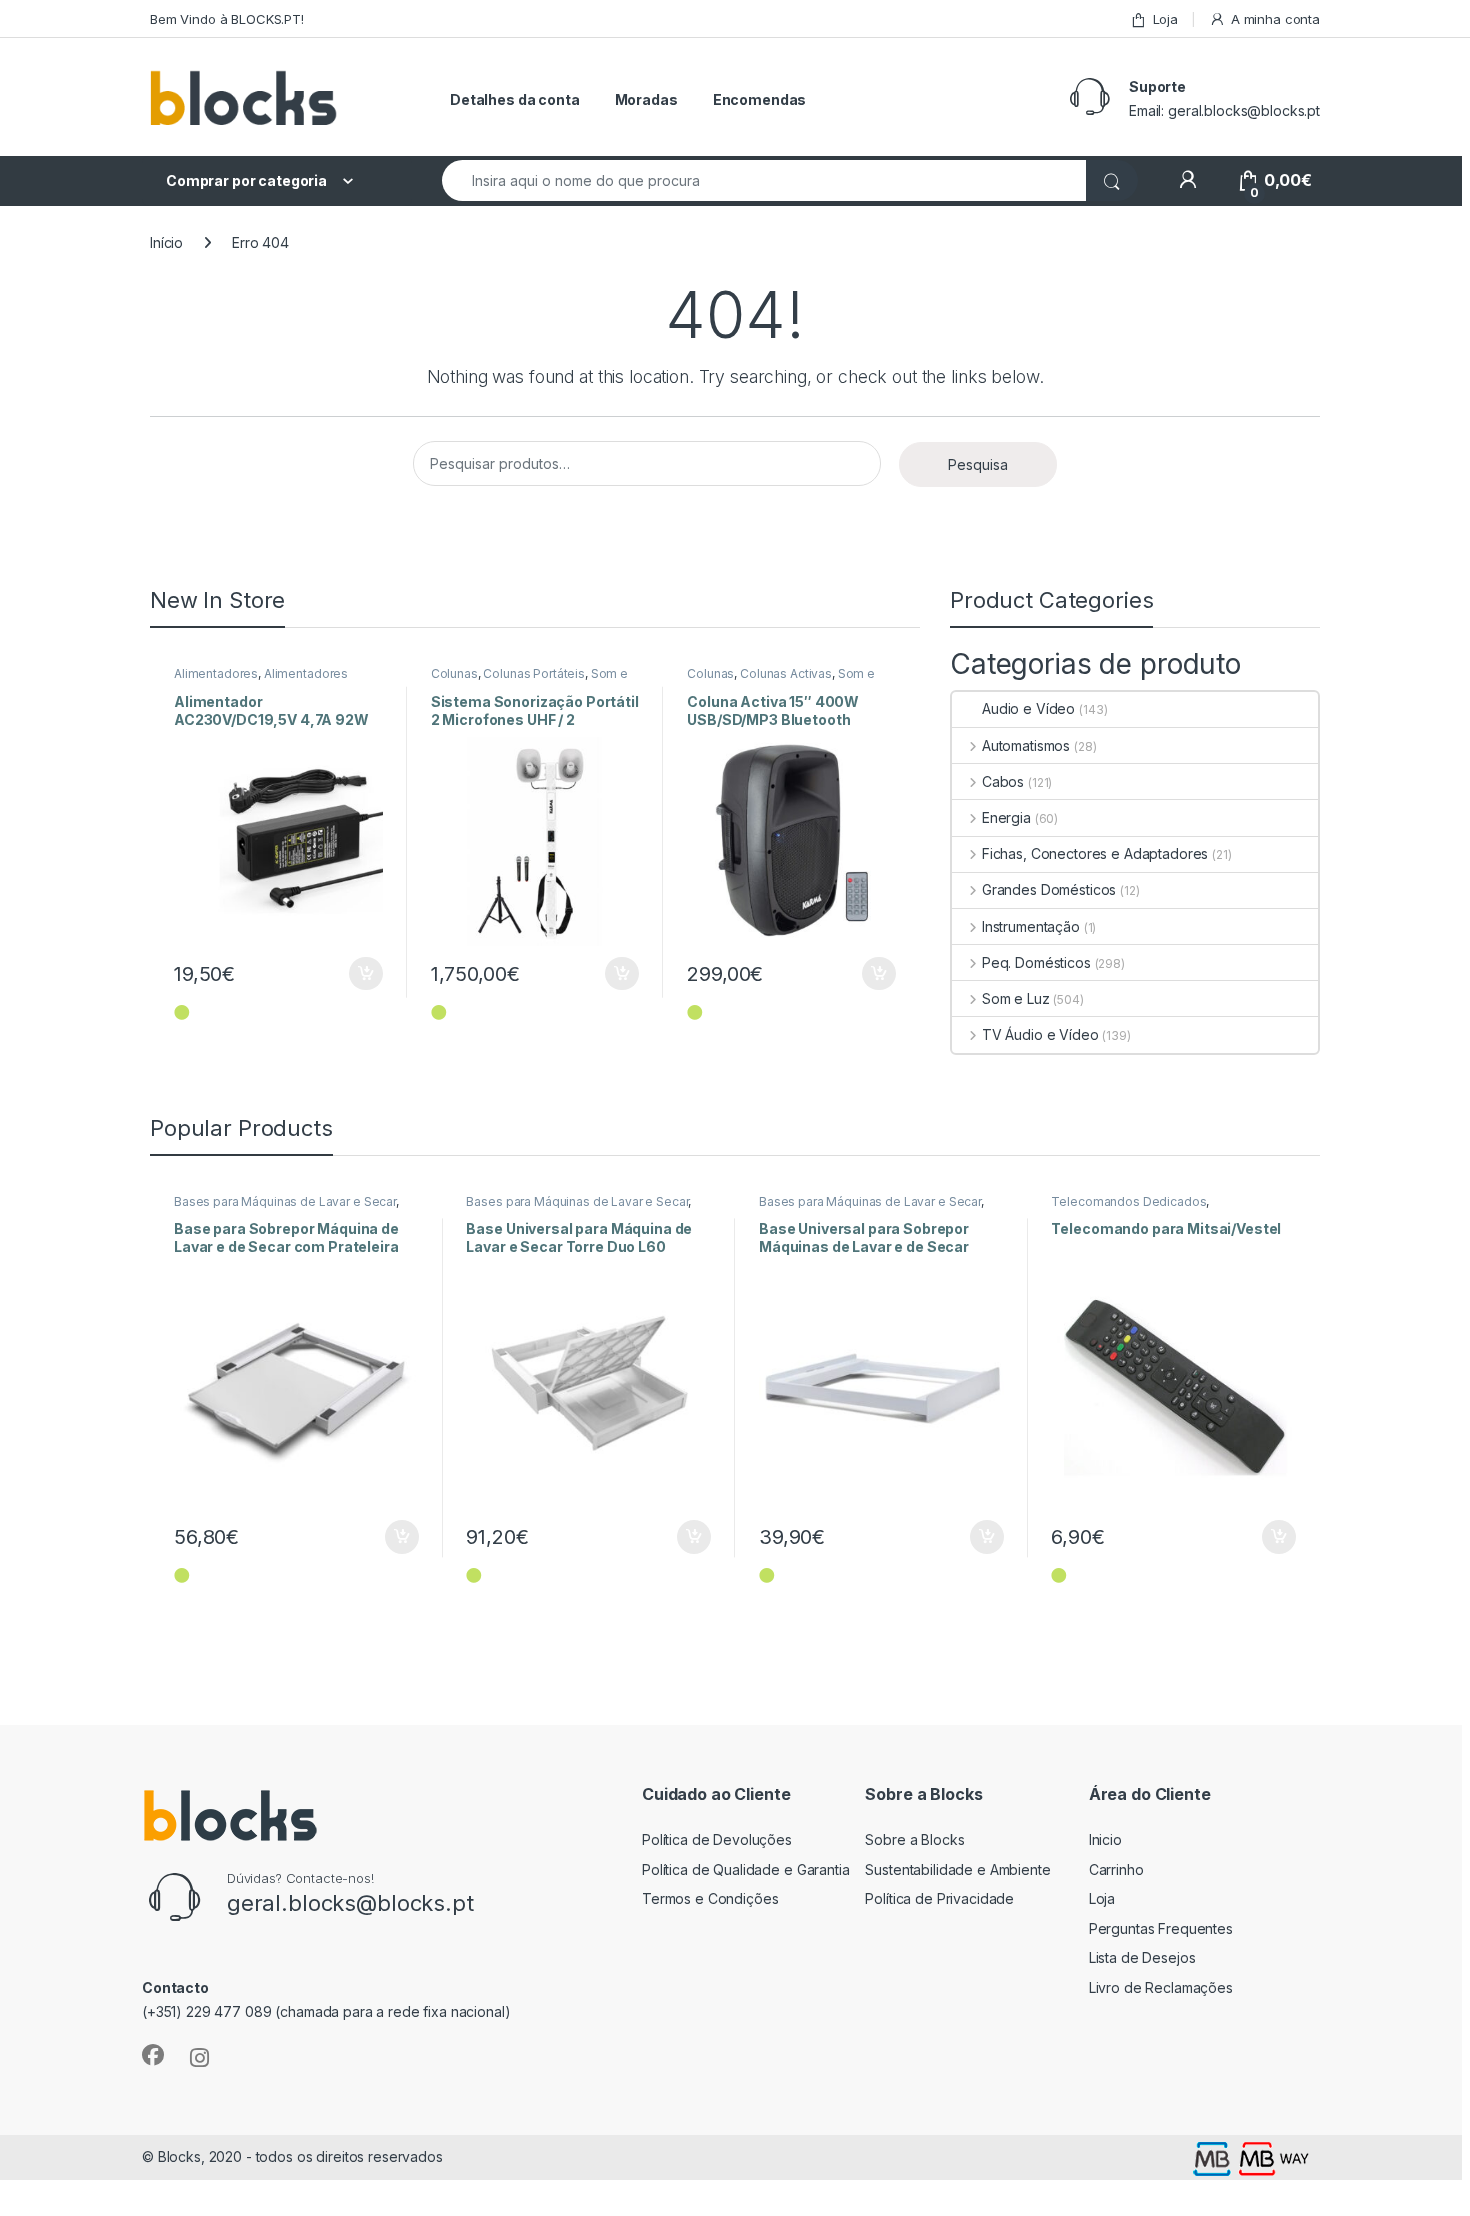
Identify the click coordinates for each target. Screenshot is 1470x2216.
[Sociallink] (153, 2055)
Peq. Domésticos (1036, 962)
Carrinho (1116, 1869)
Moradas (646, 99)
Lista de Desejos (1142, 1957)
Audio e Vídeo (1028, 708)
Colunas (454, 673)
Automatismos (1026, 745)
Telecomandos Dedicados (1128, 1201)
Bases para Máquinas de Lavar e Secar (285, 1201)
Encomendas (760, 99)
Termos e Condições (710, 1898)
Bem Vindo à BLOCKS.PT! (227, 19)
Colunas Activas (786, 673)
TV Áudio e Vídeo (1040, 1034)
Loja (1165, 19)
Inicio (1105, 1839)
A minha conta (1275, 19)
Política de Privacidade (939, 1898)
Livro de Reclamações (1161, 1987)
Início (166, 242)
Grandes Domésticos (1049, 889)
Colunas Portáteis (534, 673)
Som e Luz (1016, 998)
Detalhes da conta (515, 99)
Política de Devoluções (717, 1839)
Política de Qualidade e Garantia (746, 1869)
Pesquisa (978, 464)
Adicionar (352, 974)
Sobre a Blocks (914, 1839)
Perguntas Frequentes (1161, 1928)
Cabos (1003, 781)
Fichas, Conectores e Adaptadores (1095, 853)
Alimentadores (216, 673)
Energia (1006, 817)
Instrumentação (1031, 926)
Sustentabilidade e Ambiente (957, 1869)
